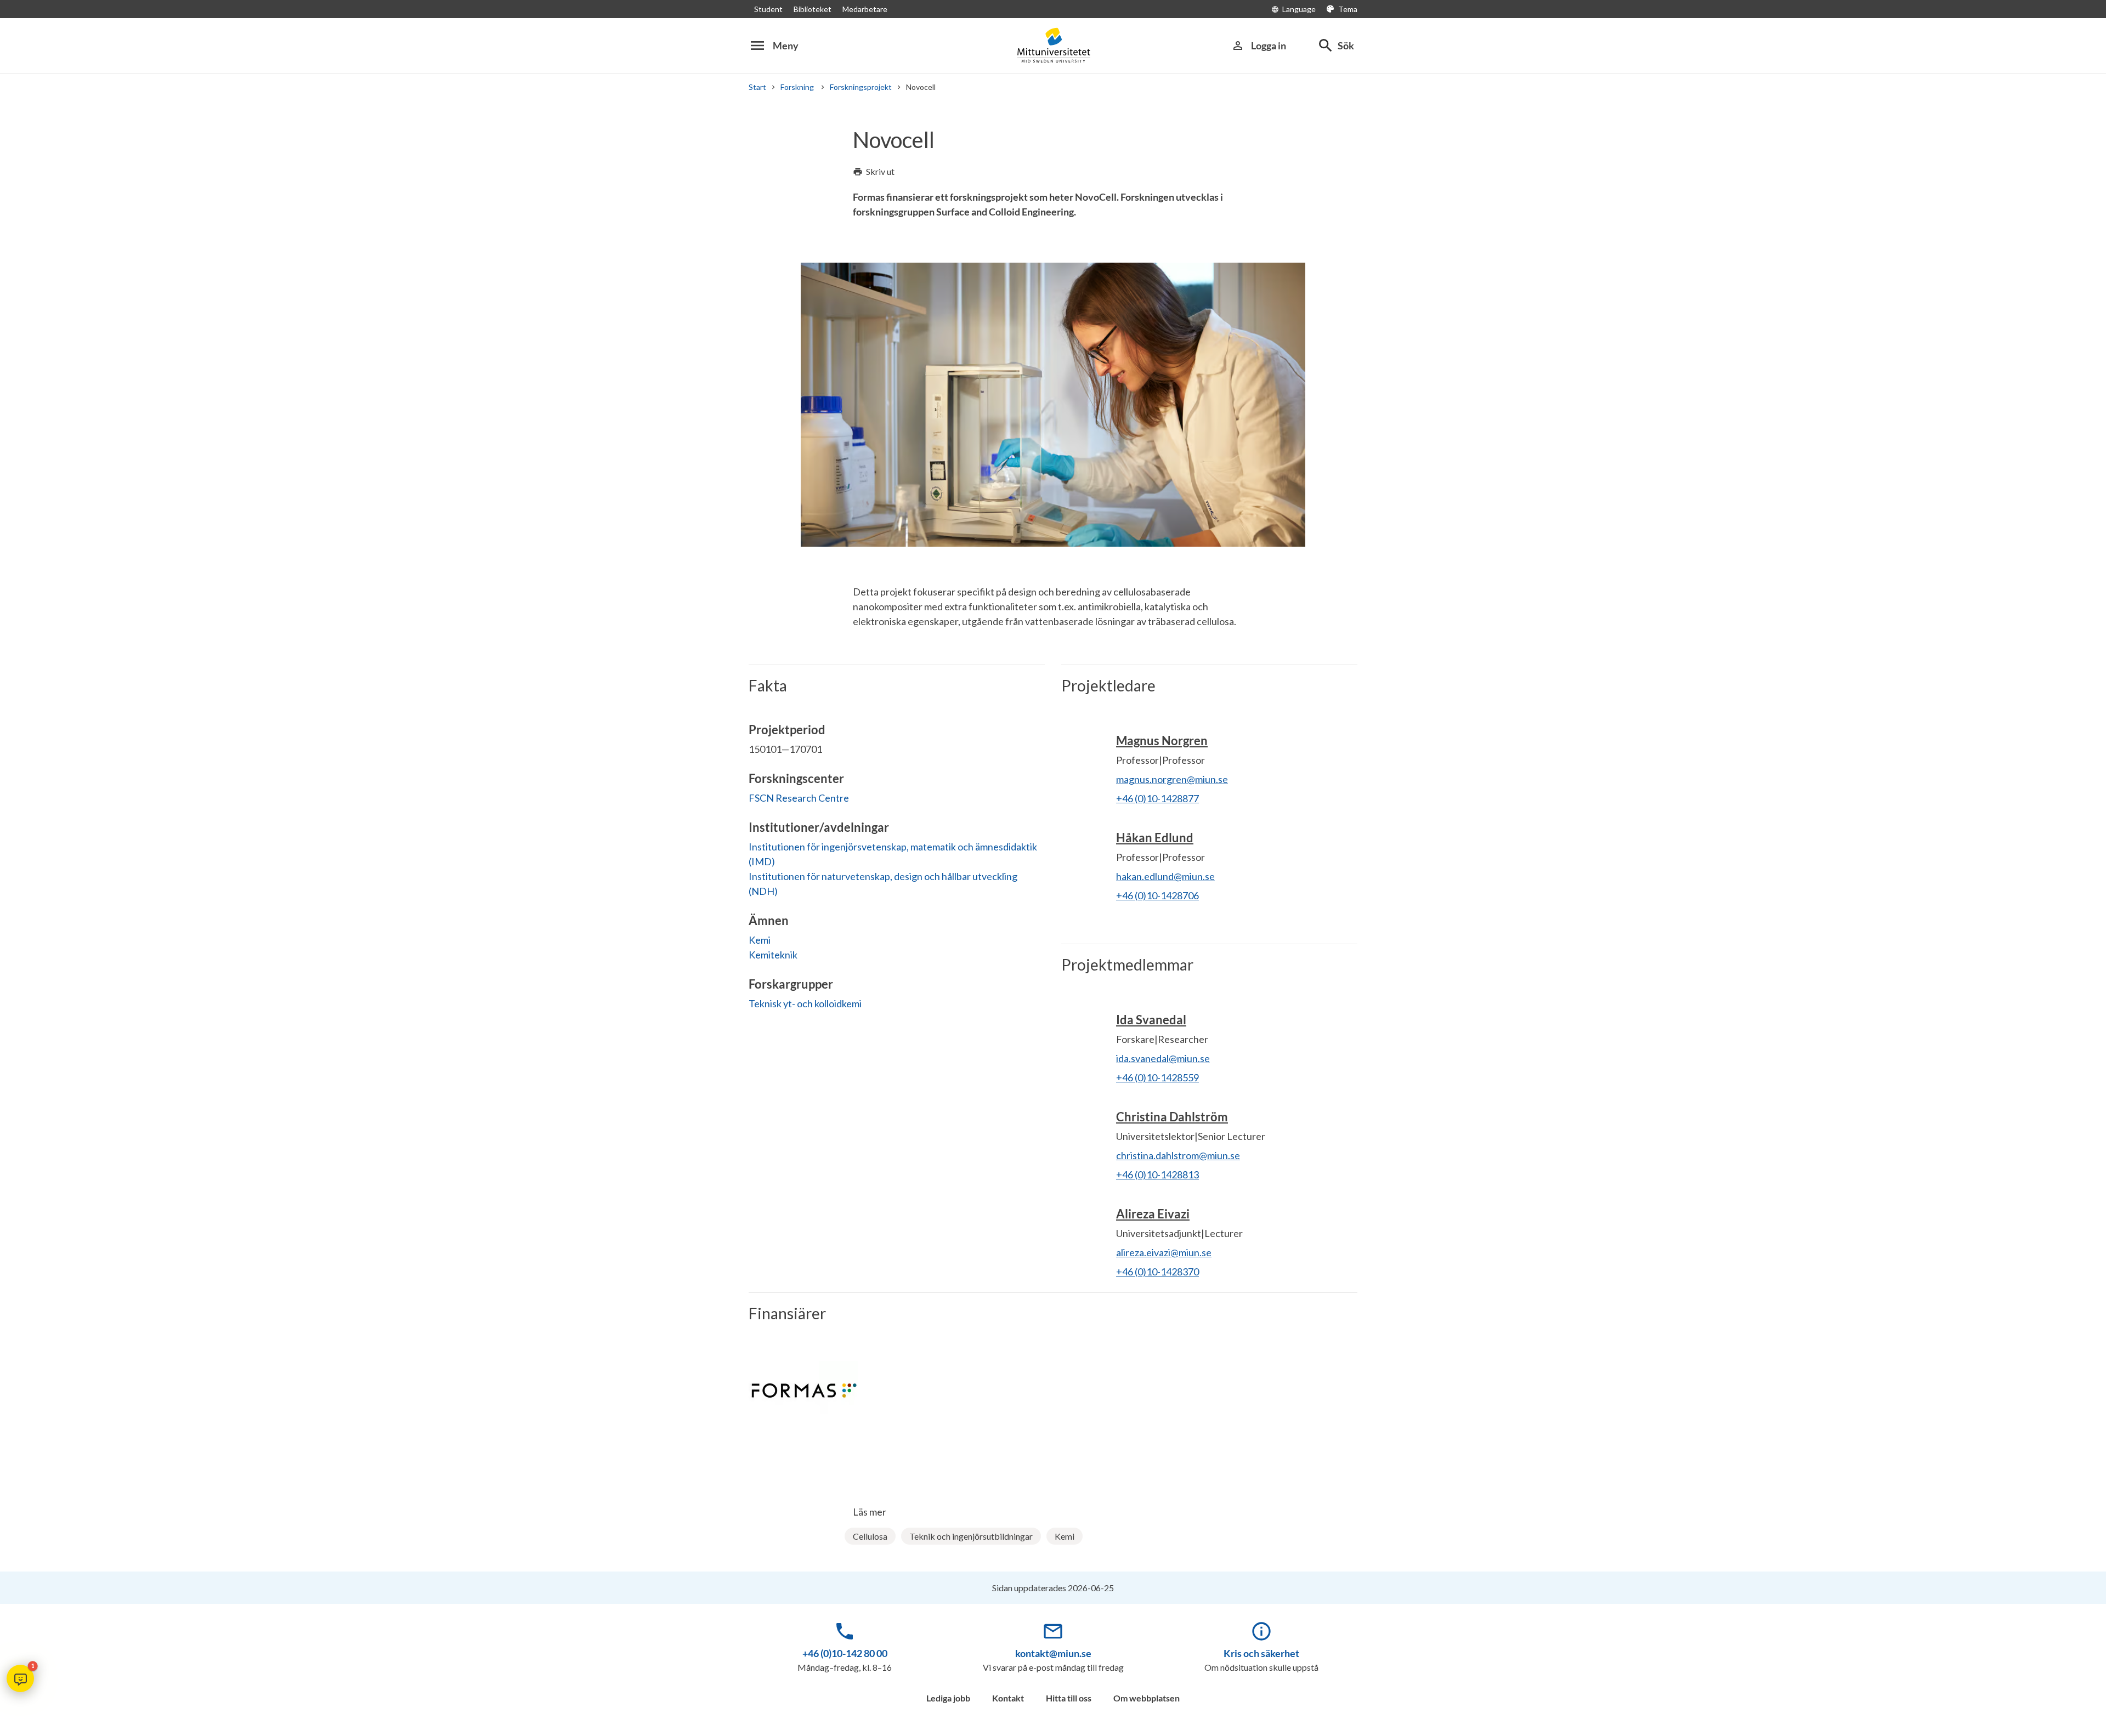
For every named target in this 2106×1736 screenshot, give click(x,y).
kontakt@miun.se (1053, 1653)
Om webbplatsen (1147, 1698)
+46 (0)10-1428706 (1157, 895)
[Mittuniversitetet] (1053, 45)
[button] (20, 1678)
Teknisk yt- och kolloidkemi (805, 1003)
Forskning (798, 87)
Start (757, 87)
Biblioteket (813, 9)
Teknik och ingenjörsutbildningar (971, 1536)
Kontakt (1008, 1698)
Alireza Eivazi (1153, 1214)
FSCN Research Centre (799, 798)
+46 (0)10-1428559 (1157, 1077)
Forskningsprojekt (861, 87)
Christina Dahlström (1172, 1117)
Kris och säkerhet (1261, 1653)
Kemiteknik (773, 955)
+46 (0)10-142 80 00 (845, 1653)
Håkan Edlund (1155, 838)
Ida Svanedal (1151, 1020)
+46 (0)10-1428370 (1157, 1272)
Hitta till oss (1069, 1698)
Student (768, 9)
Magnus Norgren (1162, 741)
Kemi (760, 940)
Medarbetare (865, 9)
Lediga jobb (948, 1698)
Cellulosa (870, 1536)
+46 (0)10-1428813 (1157, 1175)
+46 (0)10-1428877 (1157, 798)
